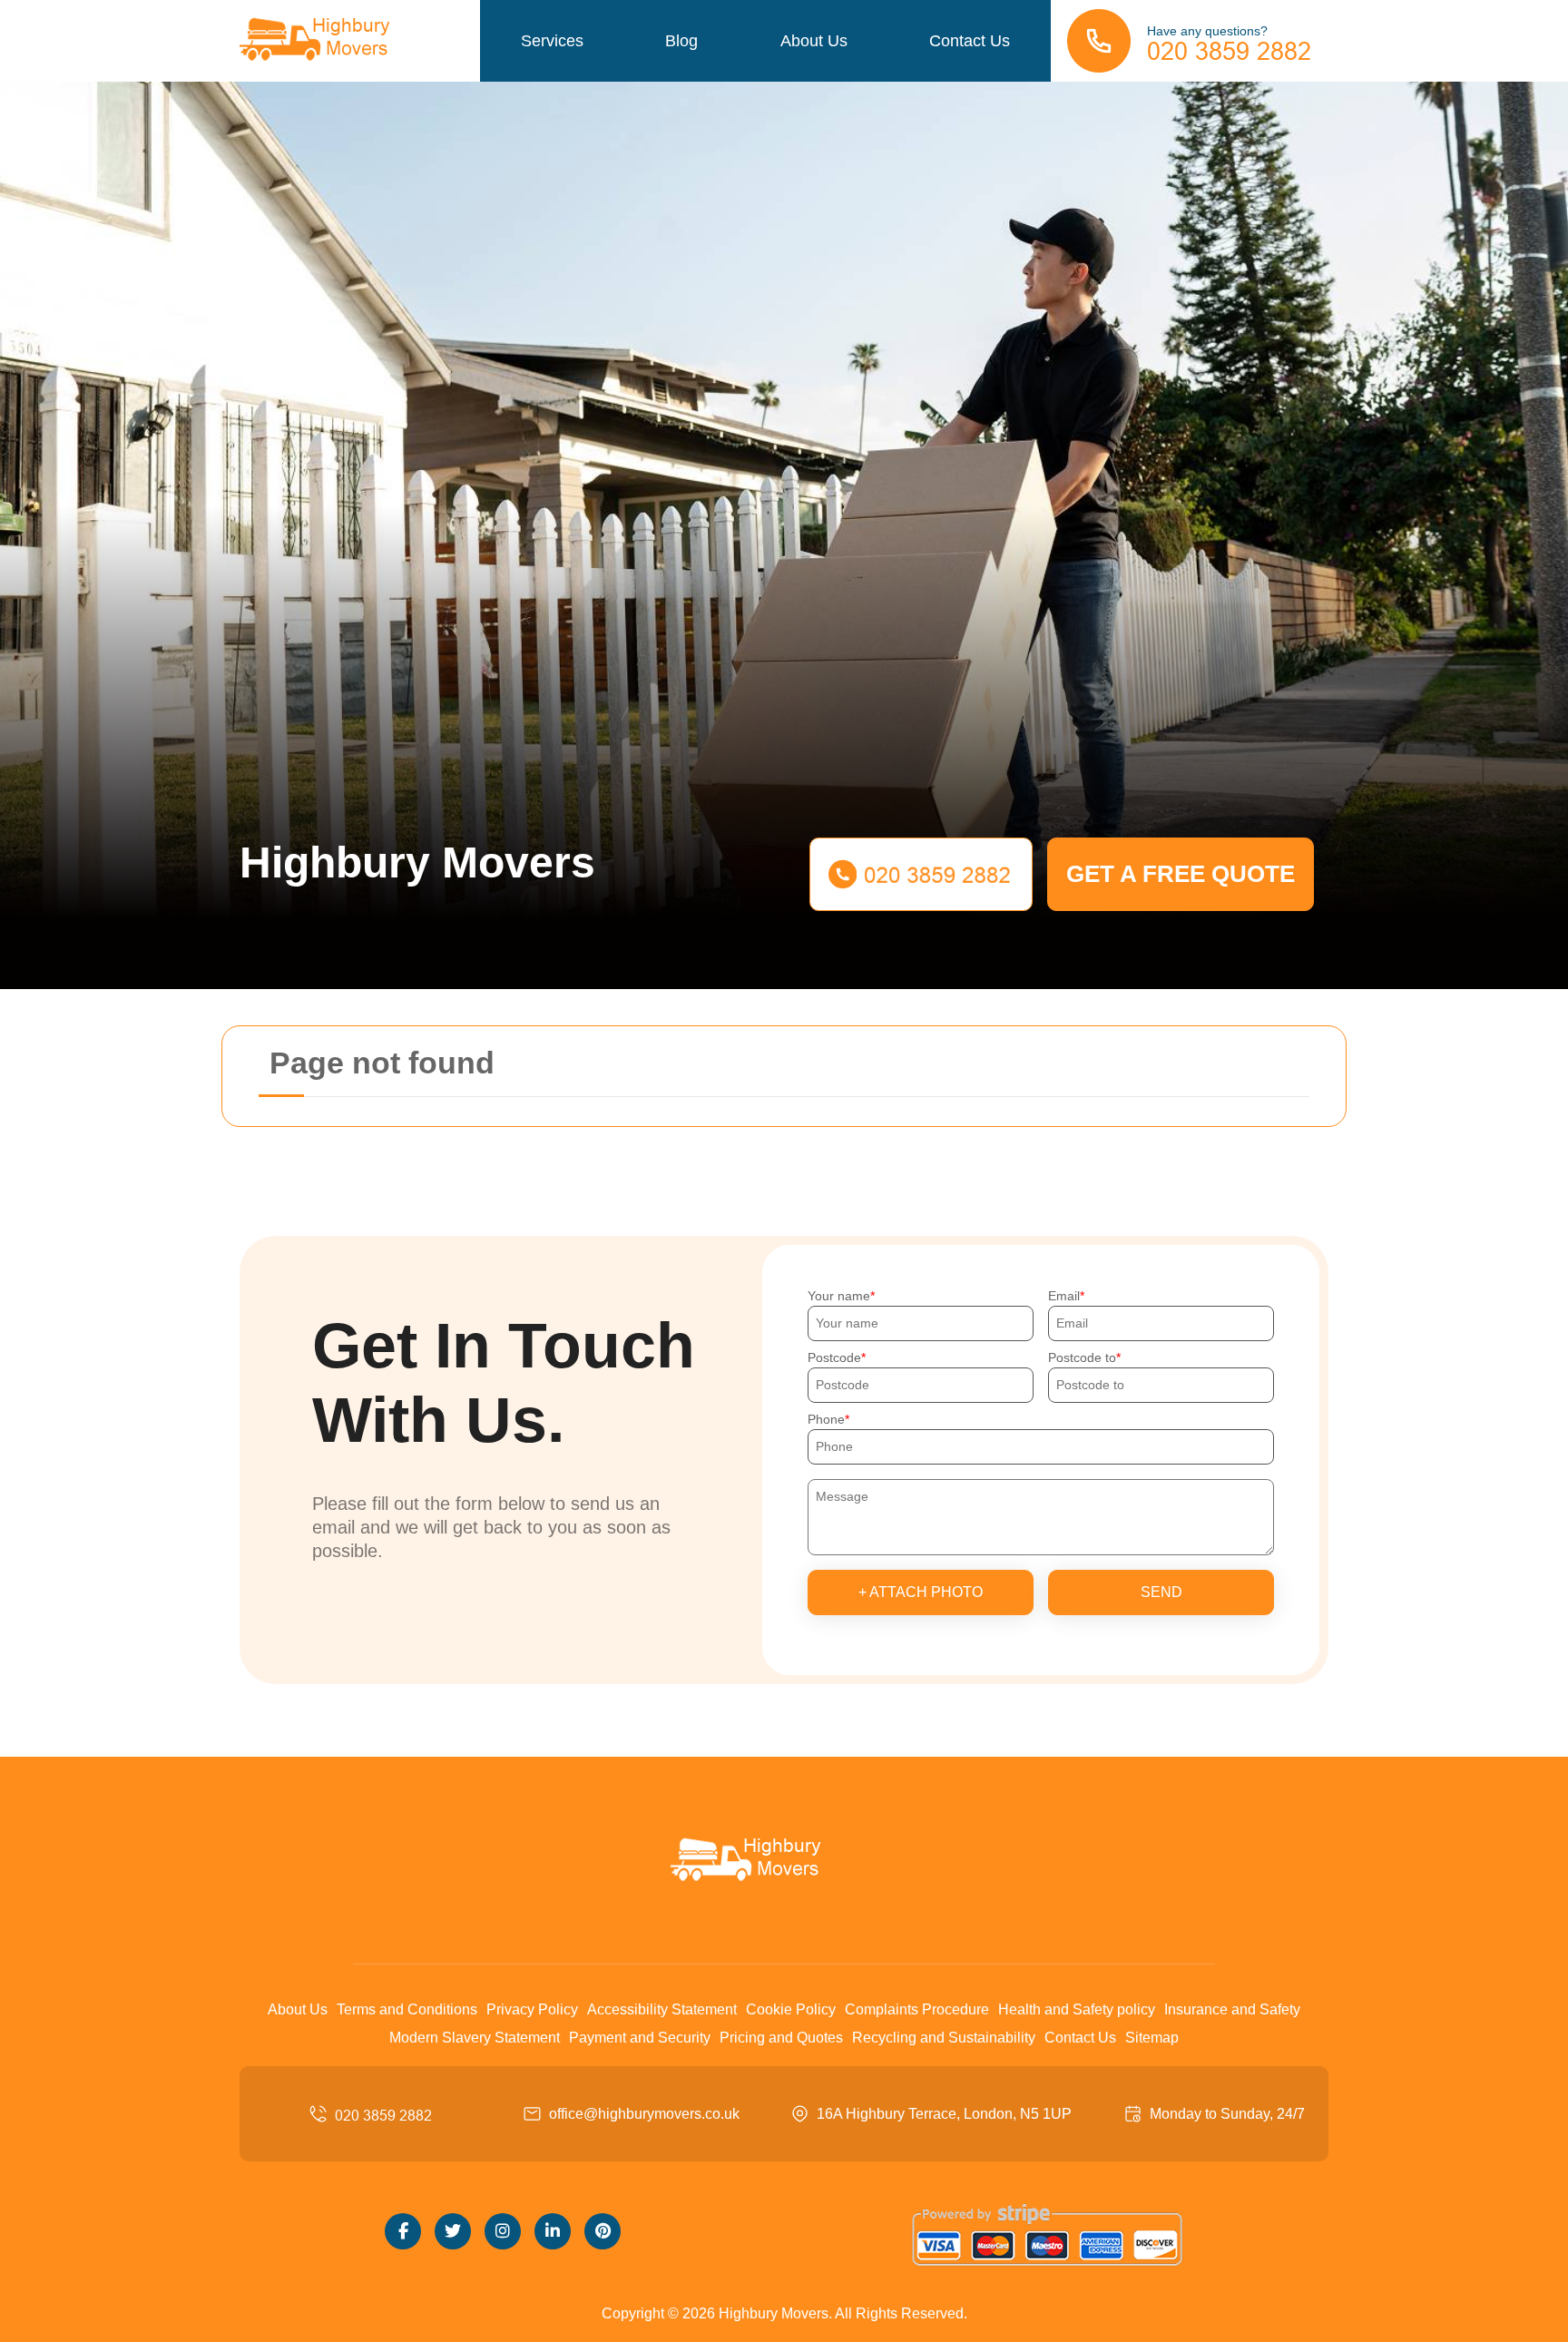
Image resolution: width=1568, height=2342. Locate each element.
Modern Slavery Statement (475, 2038)
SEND (1161, 1592)
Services (552, 41)
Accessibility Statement (662, 2009)
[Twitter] (453, 2231)
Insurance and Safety (1232, 2009)
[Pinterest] (603, 2231)
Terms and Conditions (407, 2009)
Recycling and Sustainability (944, 2038)
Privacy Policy (532, 2009)
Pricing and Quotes (781, 2038)
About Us (814, 41)
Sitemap (1152, 2038)
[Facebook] (403, 2231)
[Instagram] (503, 2231)
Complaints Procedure (917, 2009)
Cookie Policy (791, 2009)
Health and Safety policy (1077, 2009)
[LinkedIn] (553, 2231)
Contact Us (970, 41)
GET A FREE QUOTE (1181, 874)
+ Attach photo (921, 1592)
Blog (681, 41)
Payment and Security (640, 2038)
